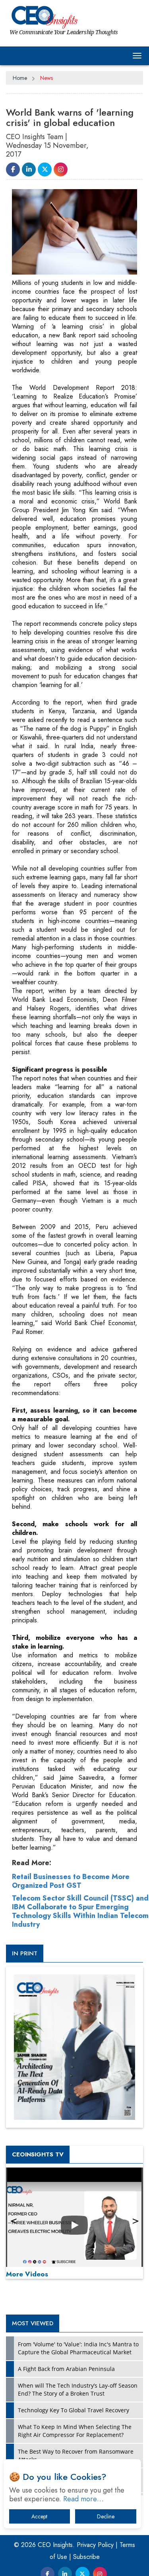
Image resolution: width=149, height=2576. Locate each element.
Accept (39, 2516)
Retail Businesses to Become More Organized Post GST (71, 1881)
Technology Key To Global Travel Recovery (74, 2410)
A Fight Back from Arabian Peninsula (66, 2369)
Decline (106, 2516)
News (46, 78)
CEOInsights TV (38, 2154)
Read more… (83, 2499)
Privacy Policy (95, 2545)
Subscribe (86, 2557)
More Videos (27, 2274)
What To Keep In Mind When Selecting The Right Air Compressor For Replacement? (75, 2431)
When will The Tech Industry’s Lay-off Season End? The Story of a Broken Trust (78, 2389)
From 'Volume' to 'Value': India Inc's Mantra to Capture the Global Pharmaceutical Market (78, 2348)
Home (20, 78)
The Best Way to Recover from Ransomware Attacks (76, 2455)
